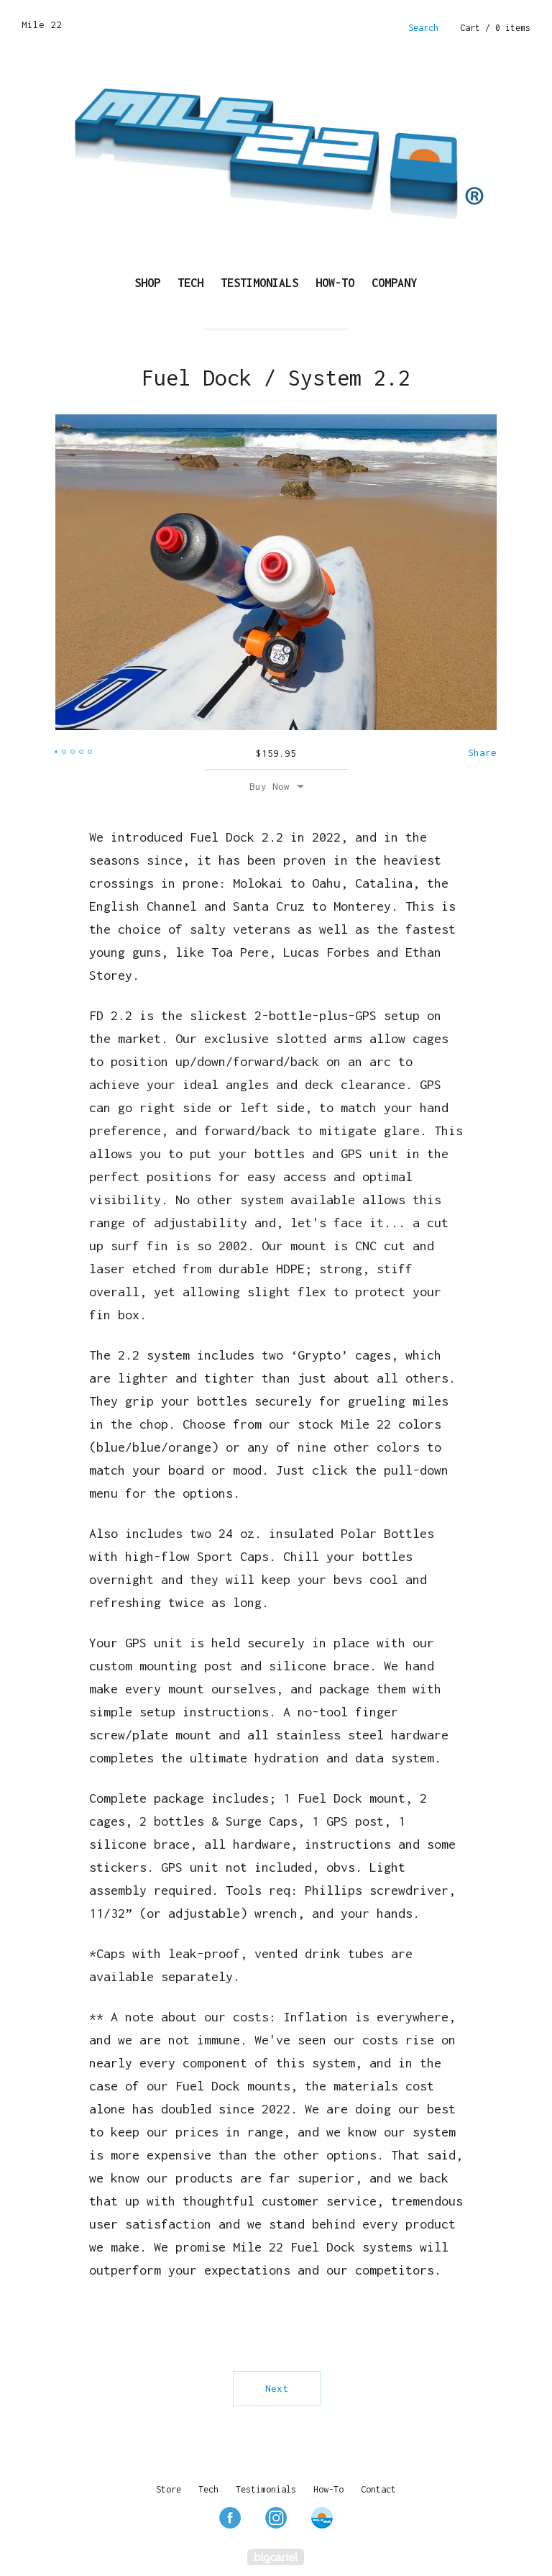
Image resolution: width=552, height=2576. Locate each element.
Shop (147, 283)
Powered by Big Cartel (276, 2557)
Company (394, 283)
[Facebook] (230, 2518)
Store (169, 2489)
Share (482, 752)
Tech (190, 283)
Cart (495, 28)
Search (423, 28)
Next (277, 2388)
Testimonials (259, 283)
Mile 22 (42, 24)
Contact (378, 2489)
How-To (335, 283)
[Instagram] (276, 2518)
